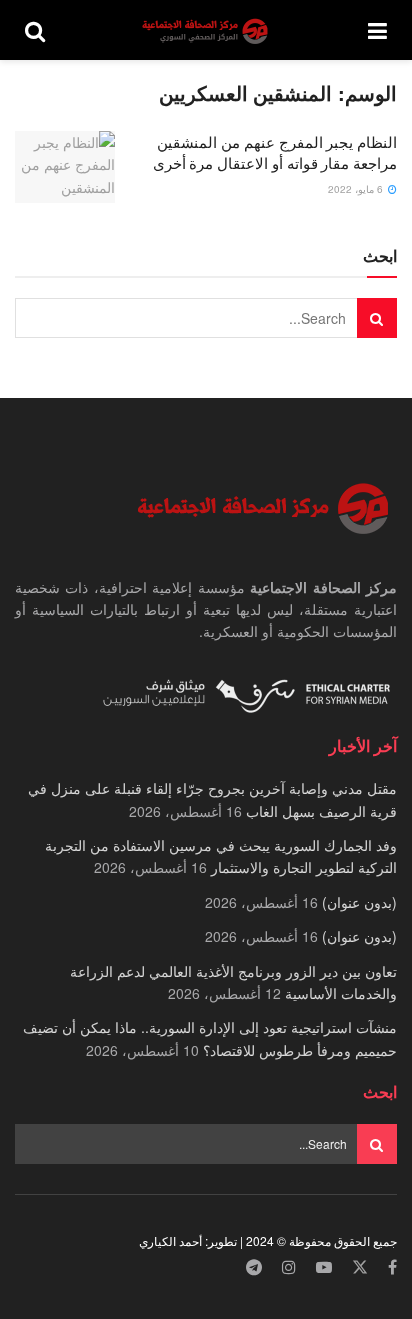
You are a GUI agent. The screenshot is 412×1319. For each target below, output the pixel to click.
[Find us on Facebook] (392, 1267)
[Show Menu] (377, 30)
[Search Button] (35, 30)
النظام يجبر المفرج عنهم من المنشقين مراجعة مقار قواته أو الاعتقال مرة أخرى (275, 152)
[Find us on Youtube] (324, 1267)
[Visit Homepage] (207, 30)
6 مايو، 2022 (357, 189)
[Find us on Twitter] (360, 1267)
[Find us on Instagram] (289, 1267)
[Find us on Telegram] (254, 1267)
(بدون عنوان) (359, 902)
